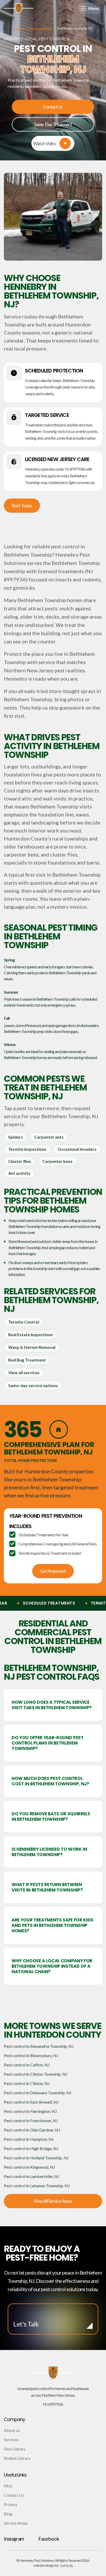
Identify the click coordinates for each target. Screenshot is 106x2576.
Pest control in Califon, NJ (27, 2065)
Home (19, 29)
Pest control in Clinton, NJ (27, 2083)
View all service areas (53, 2201)
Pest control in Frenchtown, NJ (31, 2120)
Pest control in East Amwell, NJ (31, 2102)
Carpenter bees (58, 1161)
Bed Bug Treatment (27, 1360)
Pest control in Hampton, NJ (29, 2139)
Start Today (22, 505)
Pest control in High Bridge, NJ (31, 2148)
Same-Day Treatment (53, 124)
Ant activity (19, 1173)
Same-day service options (33, 1385)
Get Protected (53, 1571)
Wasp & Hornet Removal (32, 1347)
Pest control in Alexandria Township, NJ (39, 2046)
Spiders (16, 1137)
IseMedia (66, 2566)
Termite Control (24, 1322)
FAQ (8, 2486)
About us (12, 2430)
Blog (8, 2514)
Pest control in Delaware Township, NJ (38, 2093)
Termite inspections (27, 1149)
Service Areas (41, 29)
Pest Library (15, 2449)
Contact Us (53, 107)
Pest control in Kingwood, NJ (29, 2167)
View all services (24, 1372)
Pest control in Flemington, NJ (30, 2111)
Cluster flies (20, 1161)
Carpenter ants (49, 1137)
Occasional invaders (77, 1149)
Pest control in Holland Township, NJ (36, 2158)
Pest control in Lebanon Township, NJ (37, 2186)
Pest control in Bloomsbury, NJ (31, 2055)
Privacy (11, 2504)
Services (11, 2439)
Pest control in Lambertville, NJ (32, 2176)
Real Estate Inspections (30, 1334)
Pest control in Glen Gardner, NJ (32, 2130)
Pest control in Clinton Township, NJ (36, 2074)
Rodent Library (17, 2458)
